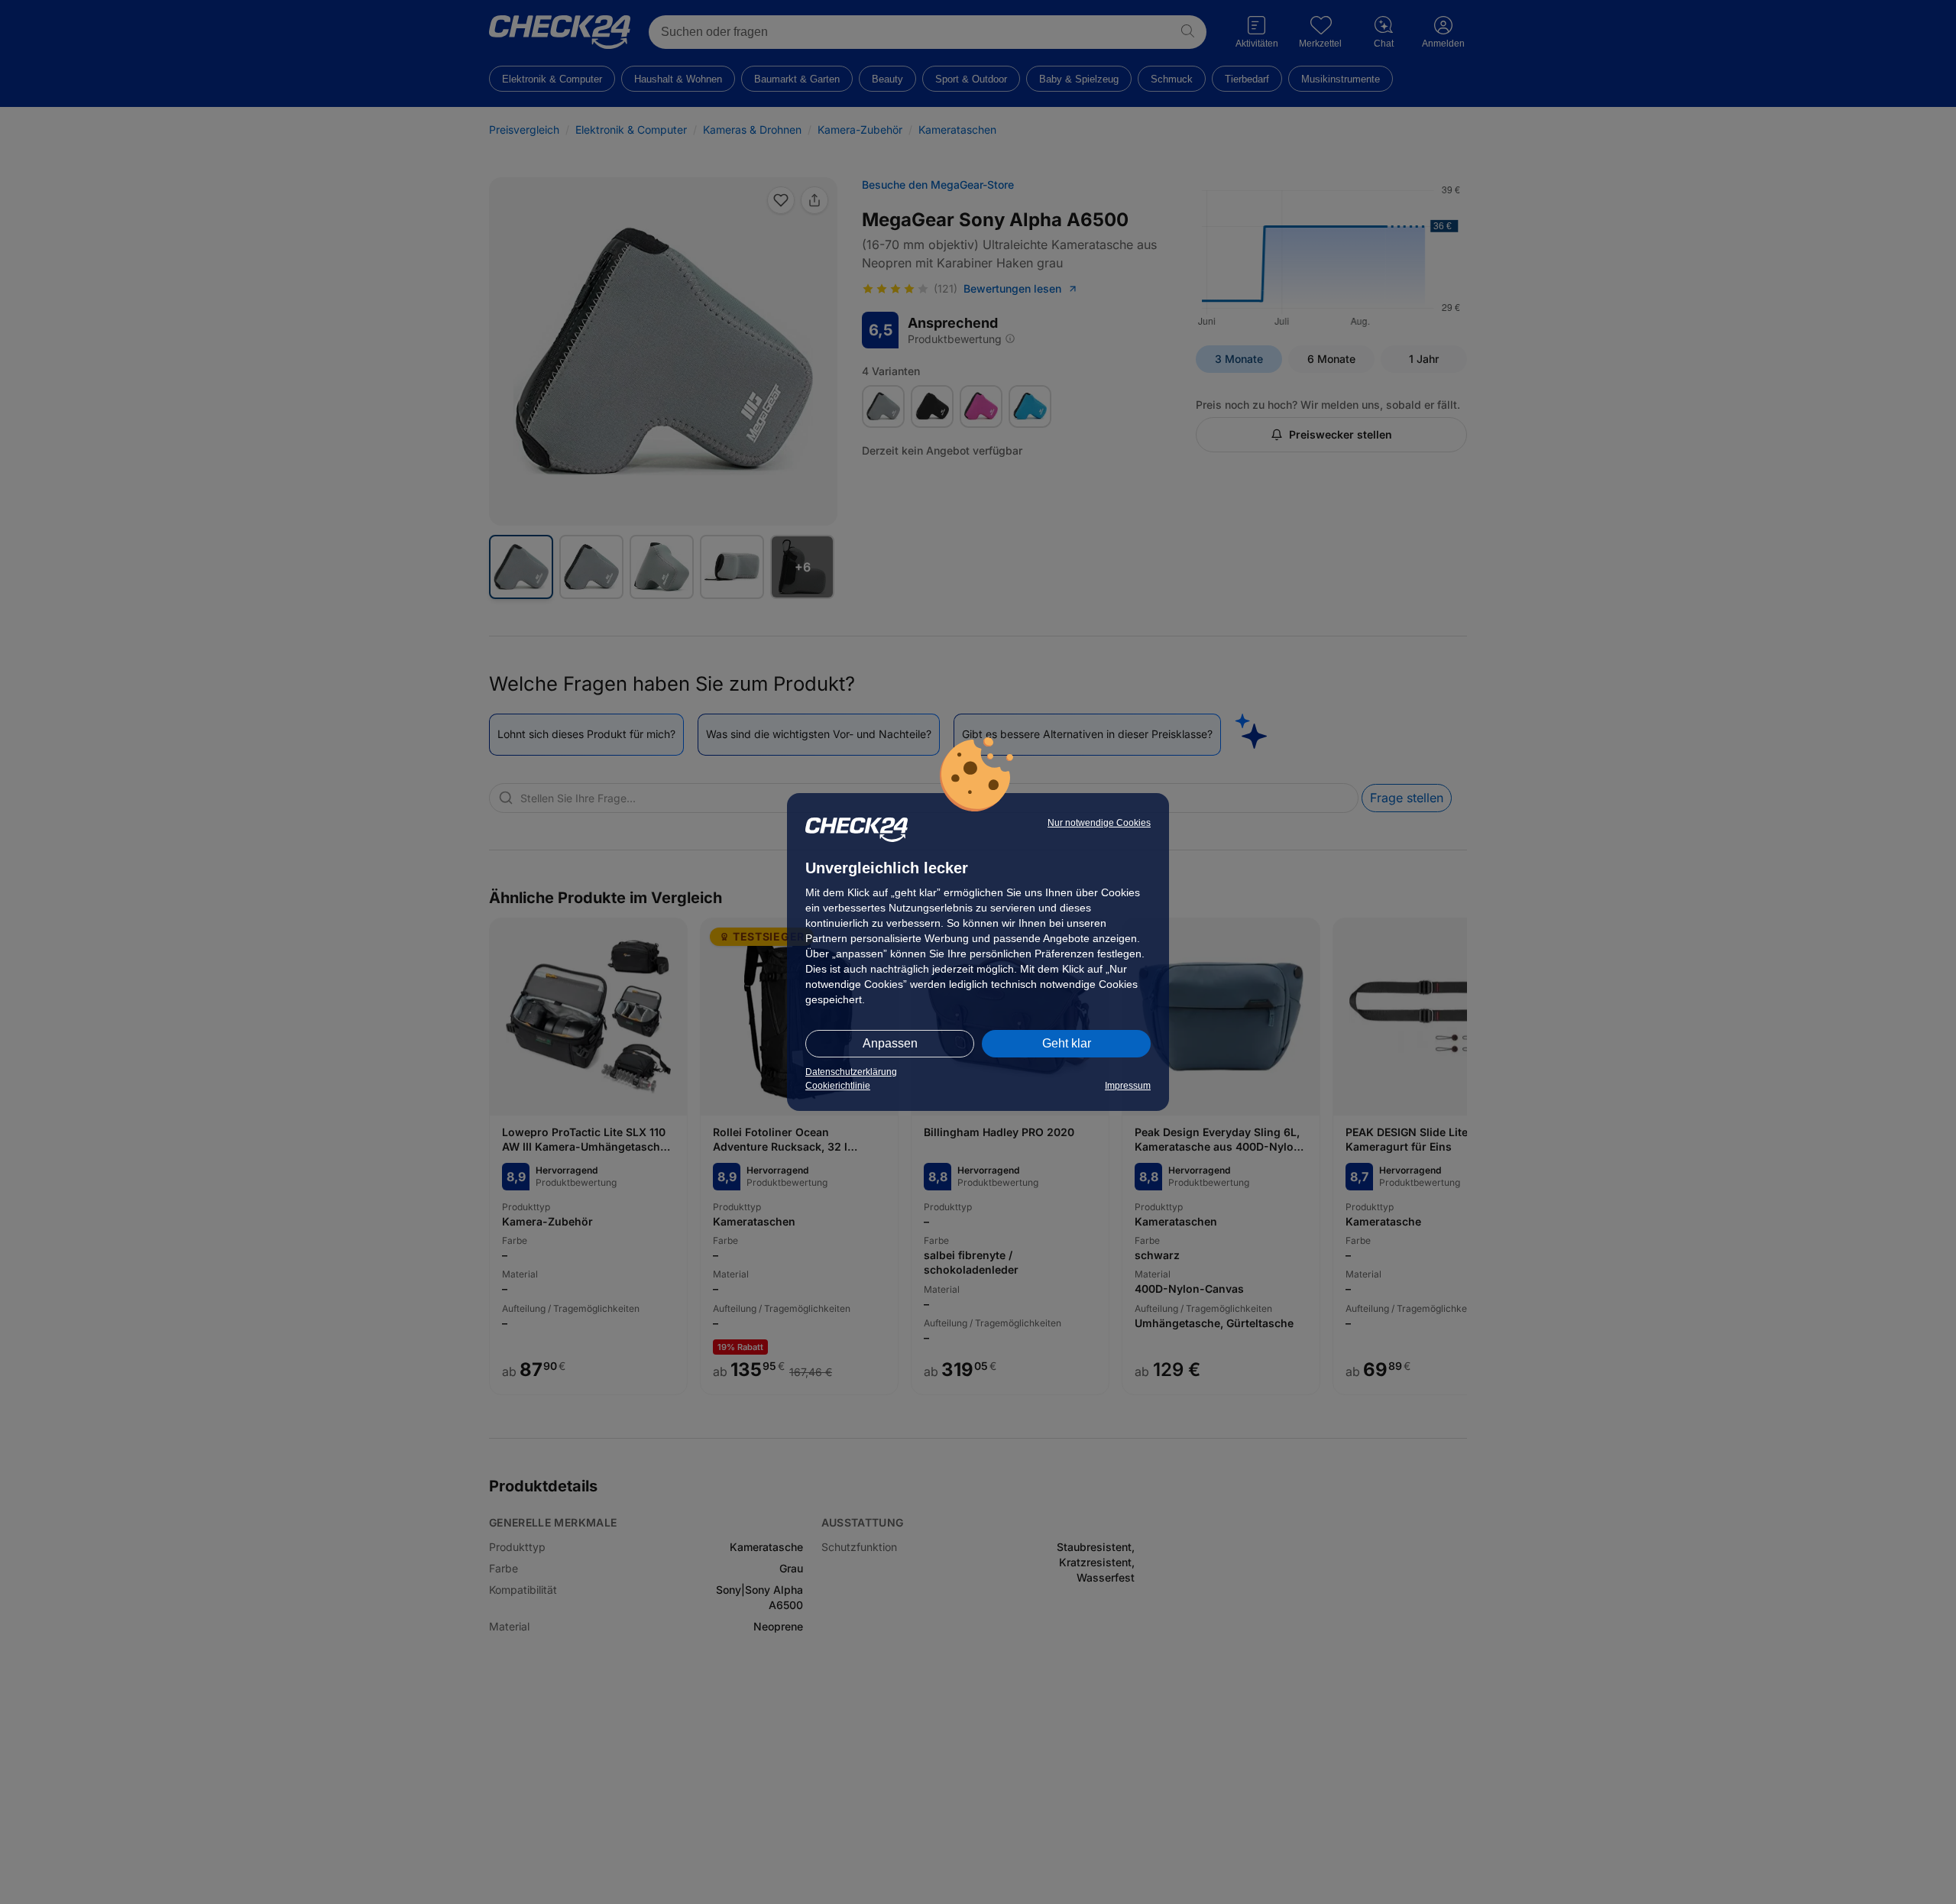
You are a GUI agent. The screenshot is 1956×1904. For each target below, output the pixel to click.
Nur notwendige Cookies (1099, 823)
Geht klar (1067, 1043)
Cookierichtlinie (838, 1086)
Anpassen (890, 1043)
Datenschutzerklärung (851, 1072)
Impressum (1128, 1086)
